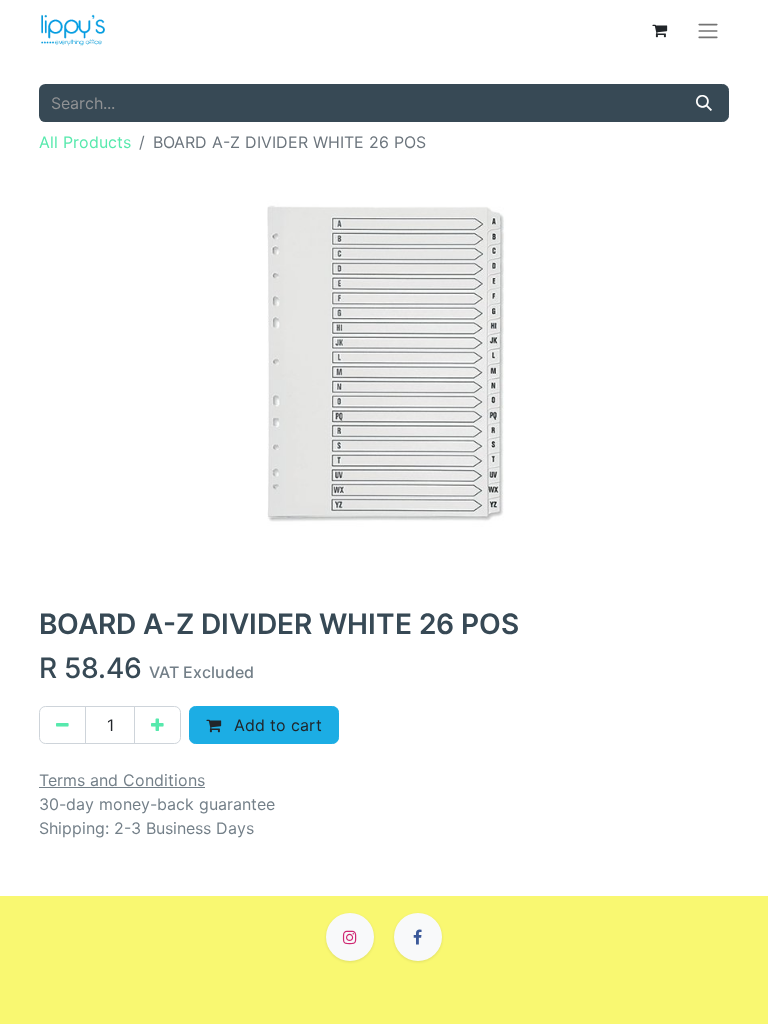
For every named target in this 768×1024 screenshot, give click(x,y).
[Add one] (157, 725)
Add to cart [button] (275, 725)
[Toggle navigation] (708, 30)
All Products (85, 142)
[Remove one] (62, 725)
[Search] (704, 103)
